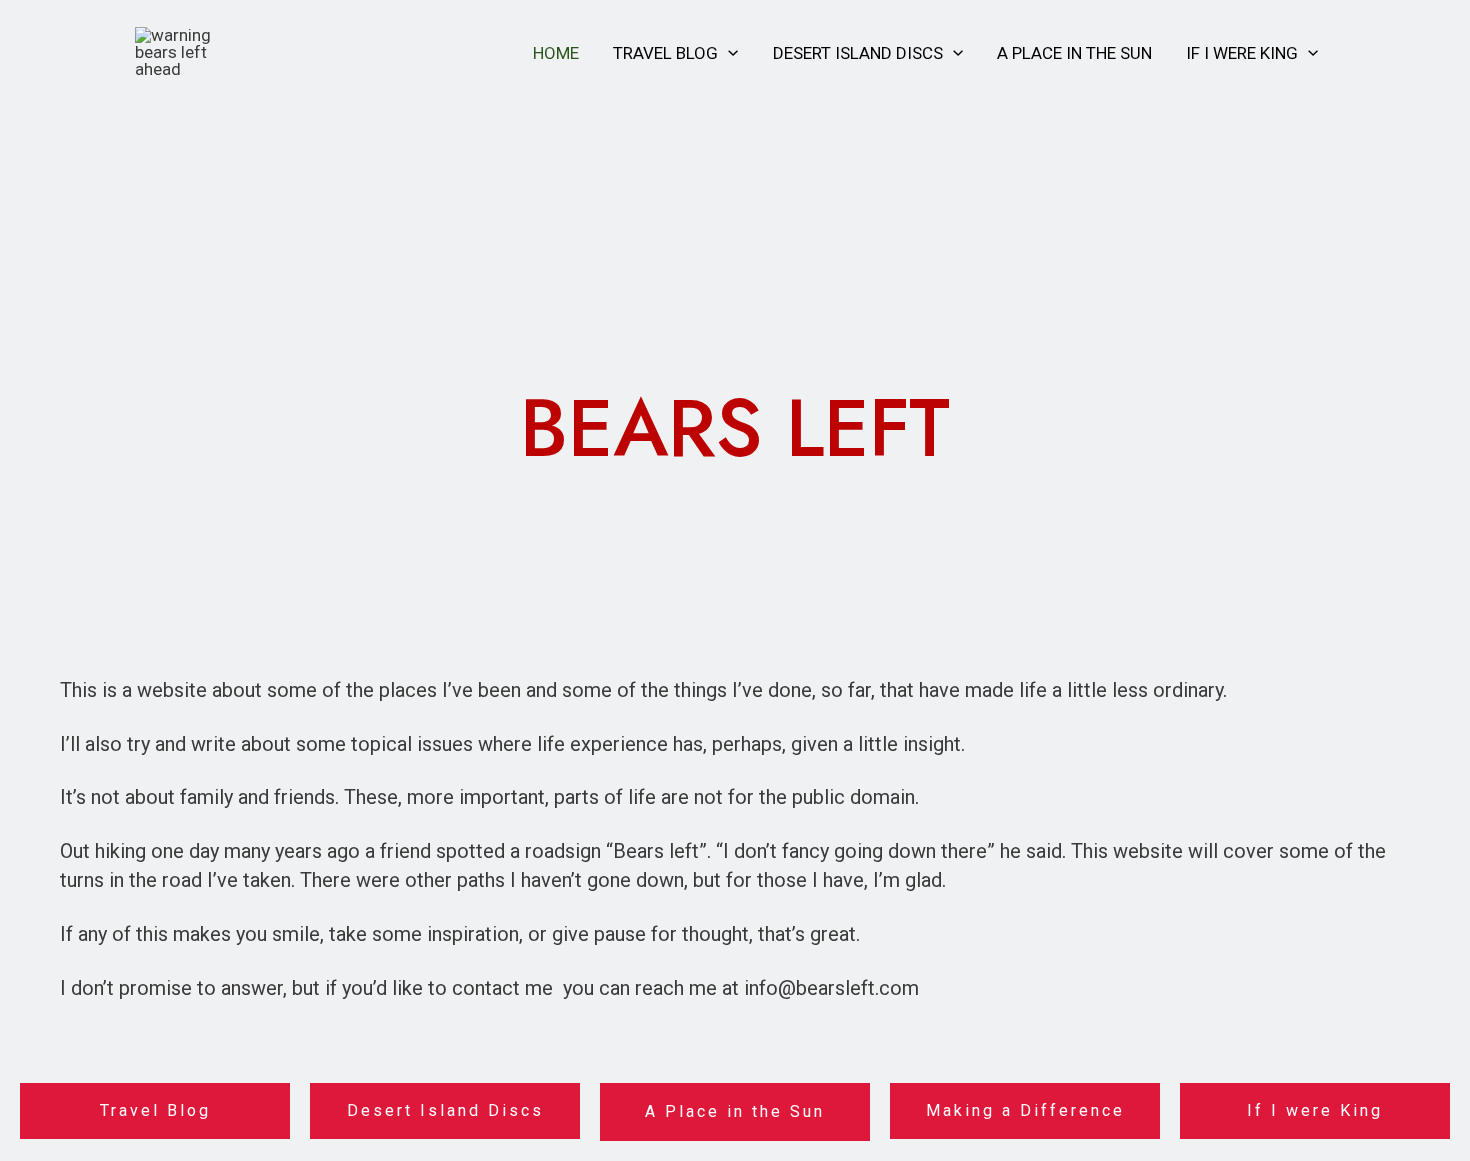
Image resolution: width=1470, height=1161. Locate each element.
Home (556, 53)
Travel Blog (665, 53)
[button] (728, 53)
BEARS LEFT (735, 428)
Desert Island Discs (858, 53)
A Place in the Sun (1074, 53)
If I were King (1242, 53)
